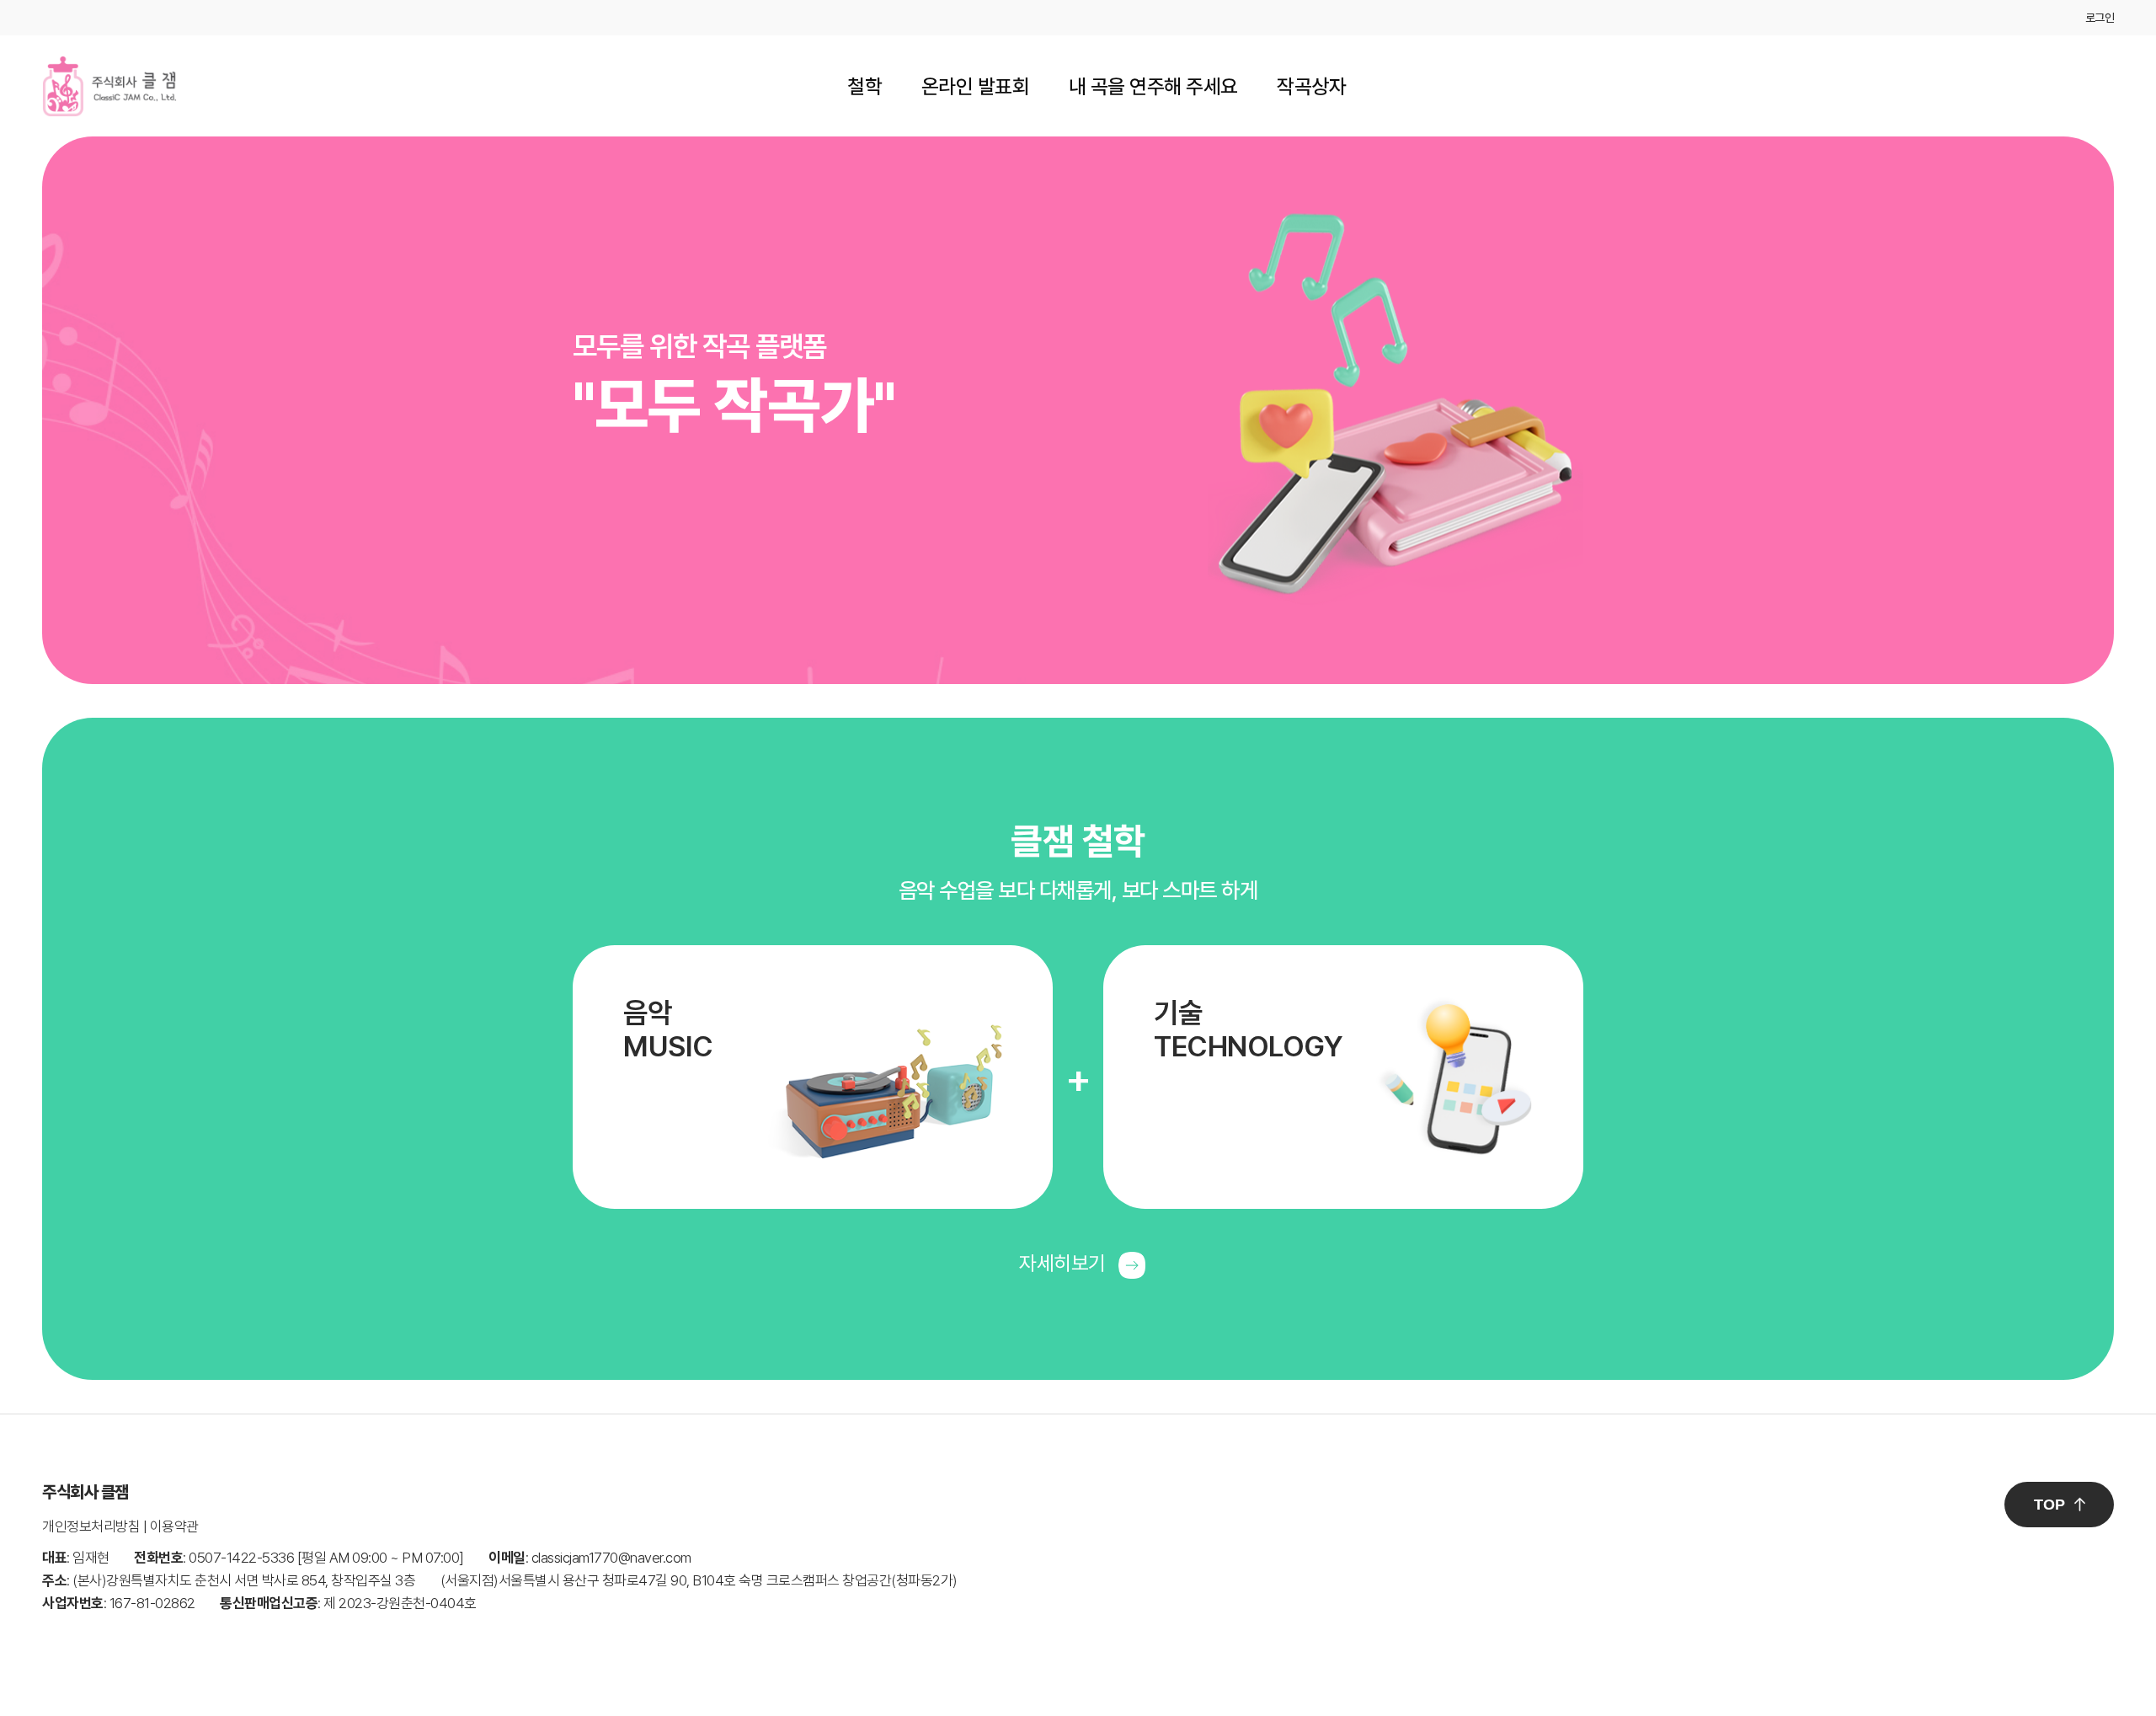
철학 (865, 86)
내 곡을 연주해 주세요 (1153, 86)
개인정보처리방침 (91, 1526)
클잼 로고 (109, 86)
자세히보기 (1065, 1263)
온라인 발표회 (976, 86)
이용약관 (174, 1526)
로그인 (2100, 18)
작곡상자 (1311, 86)
